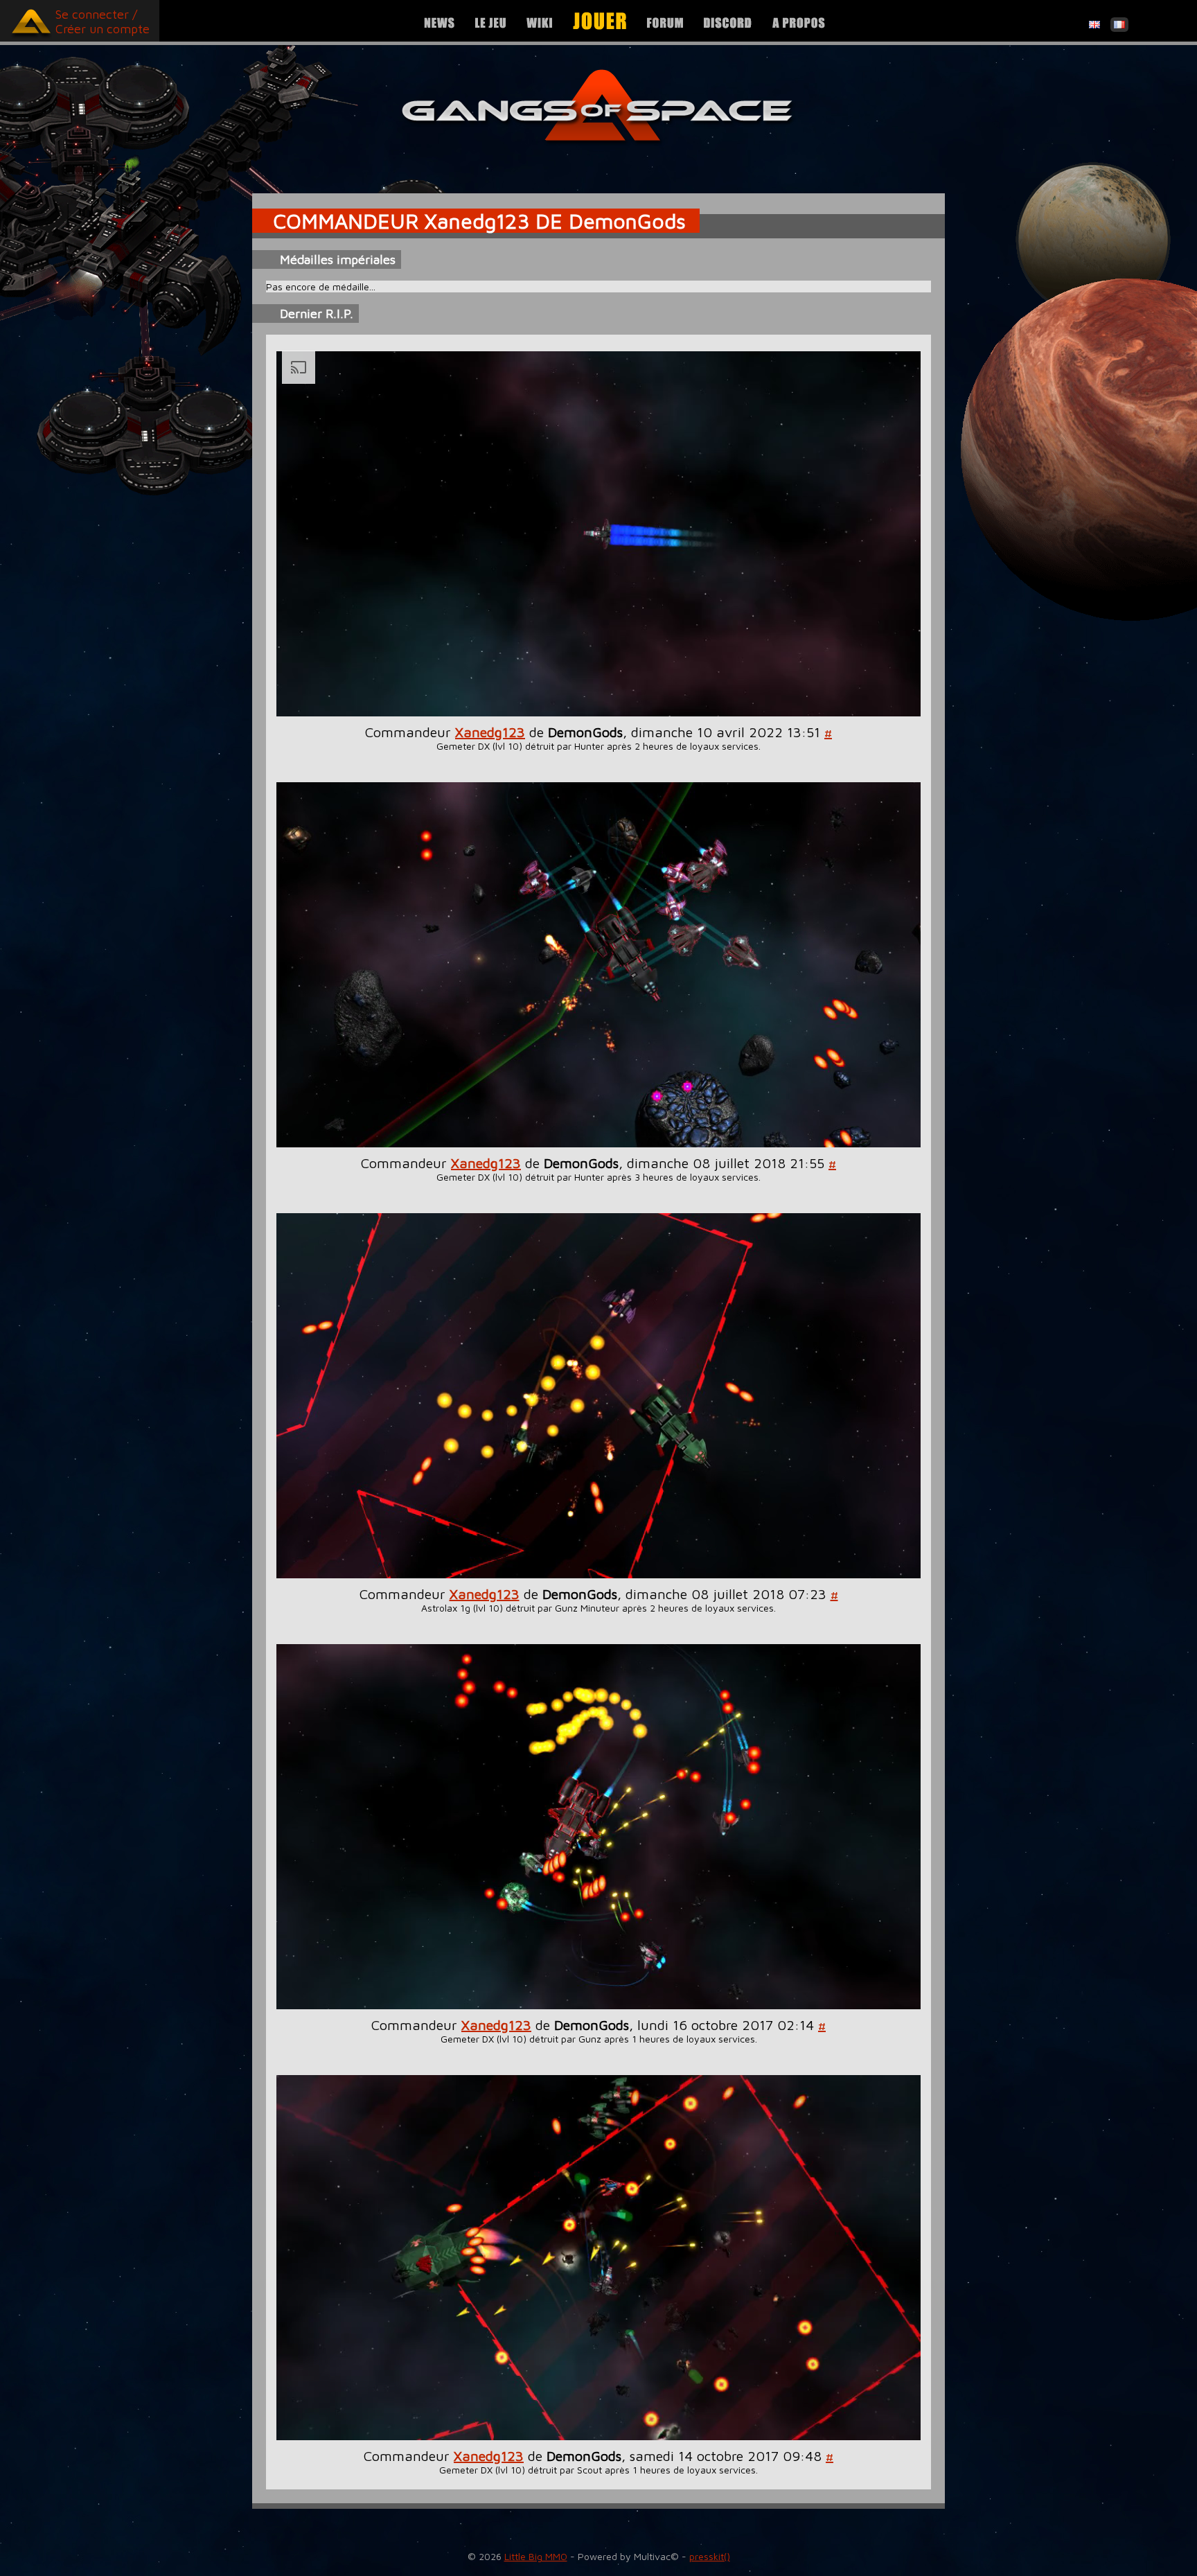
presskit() (710, 2556)
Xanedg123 (490, 732)
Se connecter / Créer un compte (103, 21)
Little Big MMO (536, 2556)
